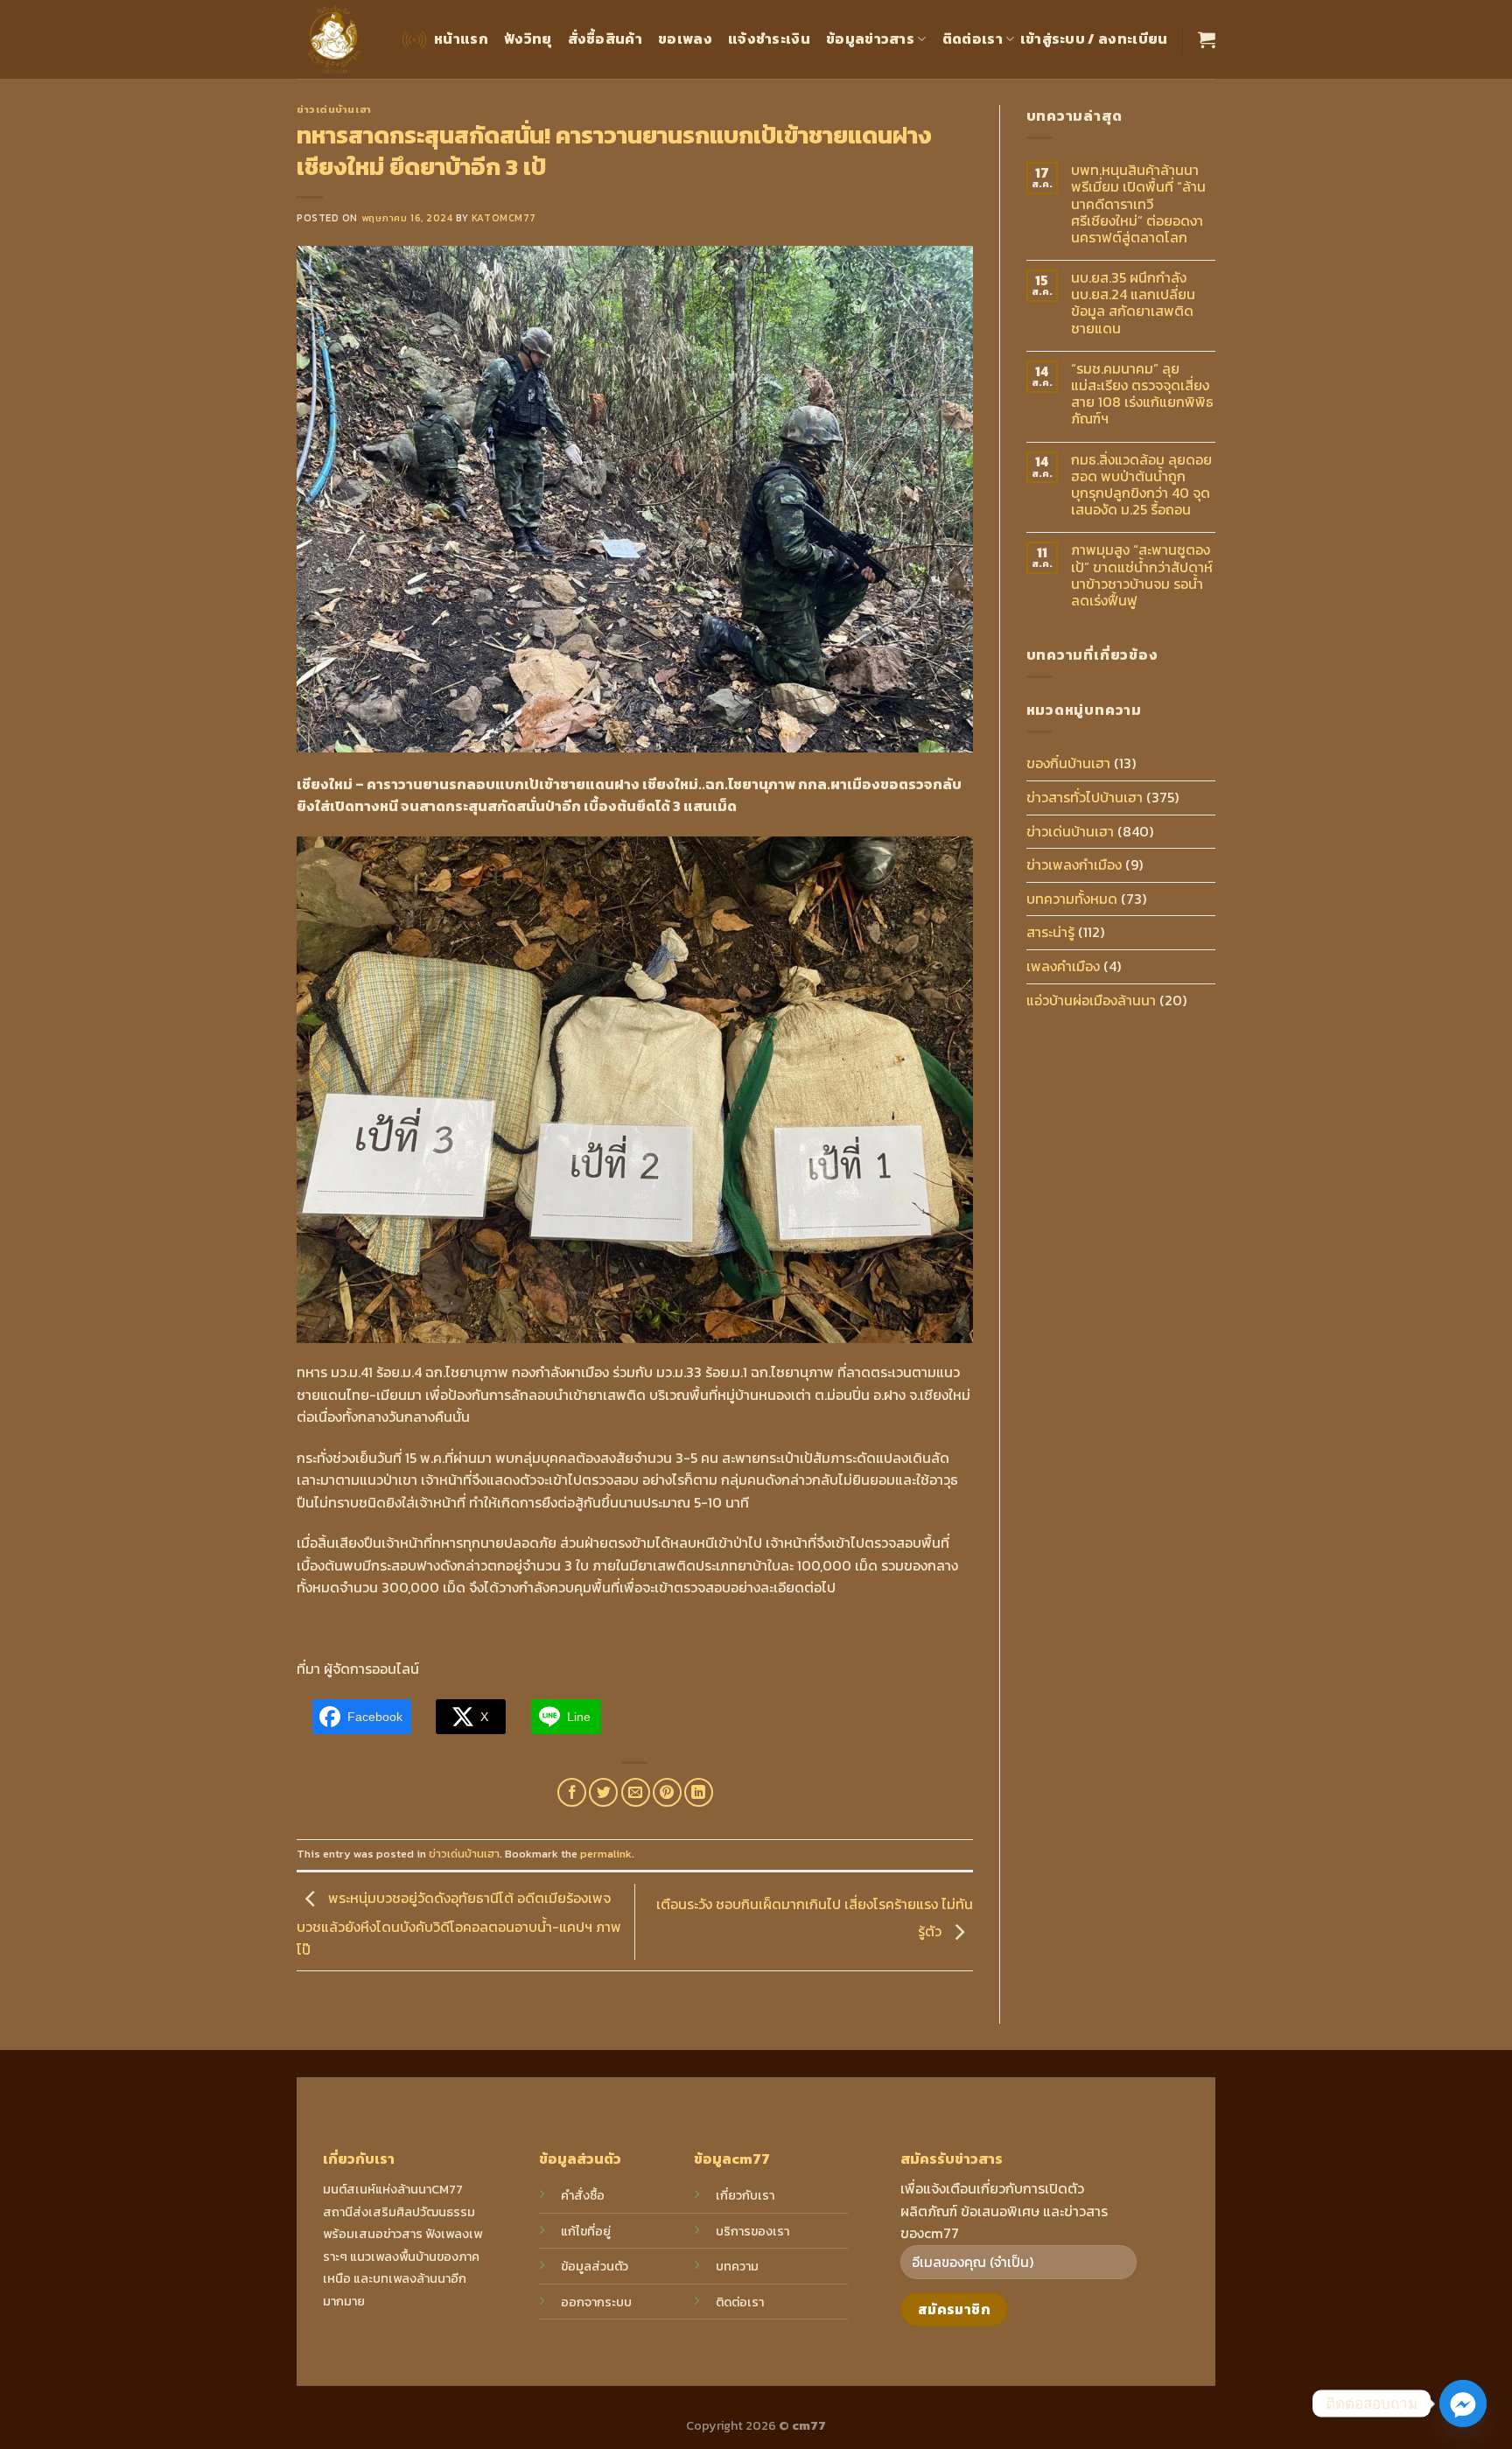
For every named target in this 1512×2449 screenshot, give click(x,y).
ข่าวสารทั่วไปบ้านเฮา (1085, 797)
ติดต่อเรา (973, 38)
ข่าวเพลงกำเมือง (1074, 864)
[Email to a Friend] (636, 1792)
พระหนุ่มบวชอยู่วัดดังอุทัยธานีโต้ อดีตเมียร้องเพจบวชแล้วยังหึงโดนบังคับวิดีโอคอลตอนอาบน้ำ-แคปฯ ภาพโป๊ (459, 1924)
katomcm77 (504, 218)
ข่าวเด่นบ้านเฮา (334, 109)
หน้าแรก (461, 38)
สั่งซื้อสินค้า (605, 38)
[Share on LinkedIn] (699, 1792)
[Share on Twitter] (603, 1792)
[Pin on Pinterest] (667, 1792)
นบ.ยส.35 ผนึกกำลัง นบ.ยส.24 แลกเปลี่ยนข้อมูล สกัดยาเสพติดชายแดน (1133, 303)
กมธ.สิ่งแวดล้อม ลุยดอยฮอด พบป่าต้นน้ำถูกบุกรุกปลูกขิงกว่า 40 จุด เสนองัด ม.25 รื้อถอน (1141, 485)
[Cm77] (335, 40)
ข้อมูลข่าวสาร (870, 38)
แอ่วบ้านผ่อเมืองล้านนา (1091, 1000)
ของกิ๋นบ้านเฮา (1068, 763)
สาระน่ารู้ (1050, 932)
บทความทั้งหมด (1072, 899)
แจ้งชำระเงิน (769, 38)
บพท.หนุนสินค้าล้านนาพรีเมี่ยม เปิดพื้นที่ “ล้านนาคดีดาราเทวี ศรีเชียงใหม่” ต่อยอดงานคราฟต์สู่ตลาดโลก (1138, 204)
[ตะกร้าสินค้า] (1207, 39)
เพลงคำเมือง (1063, 966)
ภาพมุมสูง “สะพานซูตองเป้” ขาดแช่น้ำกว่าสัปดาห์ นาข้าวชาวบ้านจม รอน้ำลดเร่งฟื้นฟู (1142, 575)
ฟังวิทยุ (528, 38)
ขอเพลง (685, 38)
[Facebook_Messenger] (1463, 2404)
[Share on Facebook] (572, 1792)
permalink (606, 1854)
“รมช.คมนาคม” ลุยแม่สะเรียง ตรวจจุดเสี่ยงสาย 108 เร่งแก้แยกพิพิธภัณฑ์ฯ (1142, 394)
